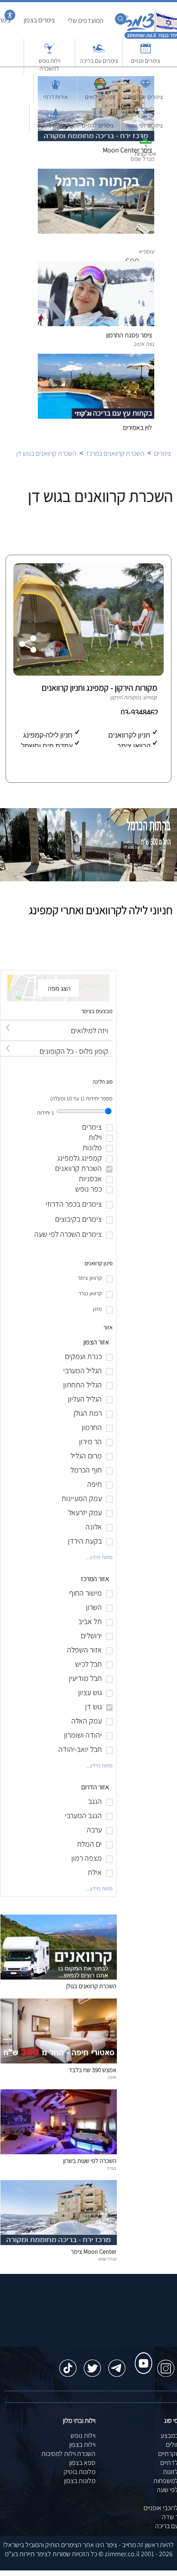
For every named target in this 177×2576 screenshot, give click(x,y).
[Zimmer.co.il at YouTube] (141, 2355)
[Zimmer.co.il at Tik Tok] (68, 2364)
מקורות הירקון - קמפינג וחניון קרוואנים (99, 688)
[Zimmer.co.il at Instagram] (166, 2364)
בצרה (112, 2168)
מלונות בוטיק (79, 2472)
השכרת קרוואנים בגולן (91, 1986)
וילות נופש (83, 2435)
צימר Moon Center (94, 2251)
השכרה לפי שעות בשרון (90, 2161)
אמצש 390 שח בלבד (93, 2070)
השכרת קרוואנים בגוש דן (46, 453)
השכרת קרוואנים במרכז (115, 453)
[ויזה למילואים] (57, 1023)
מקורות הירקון (125, 697)
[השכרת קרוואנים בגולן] (59, 1977)
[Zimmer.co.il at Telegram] (117, 2364)
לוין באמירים (137, 428)
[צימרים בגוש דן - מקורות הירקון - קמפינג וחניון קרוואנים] (87, 673)
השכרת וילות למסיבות (68, 2454)
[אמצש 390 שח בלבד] (59, 2061)
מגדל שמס (107, 2259)
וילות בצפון (82, 2445)
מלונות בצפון (80, 2481)
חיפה (112, 2077)
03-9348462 (140, 712)
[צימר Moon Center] (59, 2243)
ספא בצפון (82, 2463)
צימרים (163, 453)
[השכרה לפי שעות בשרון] (59, 2152)
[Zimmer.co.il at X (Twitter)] (92, 2364)
